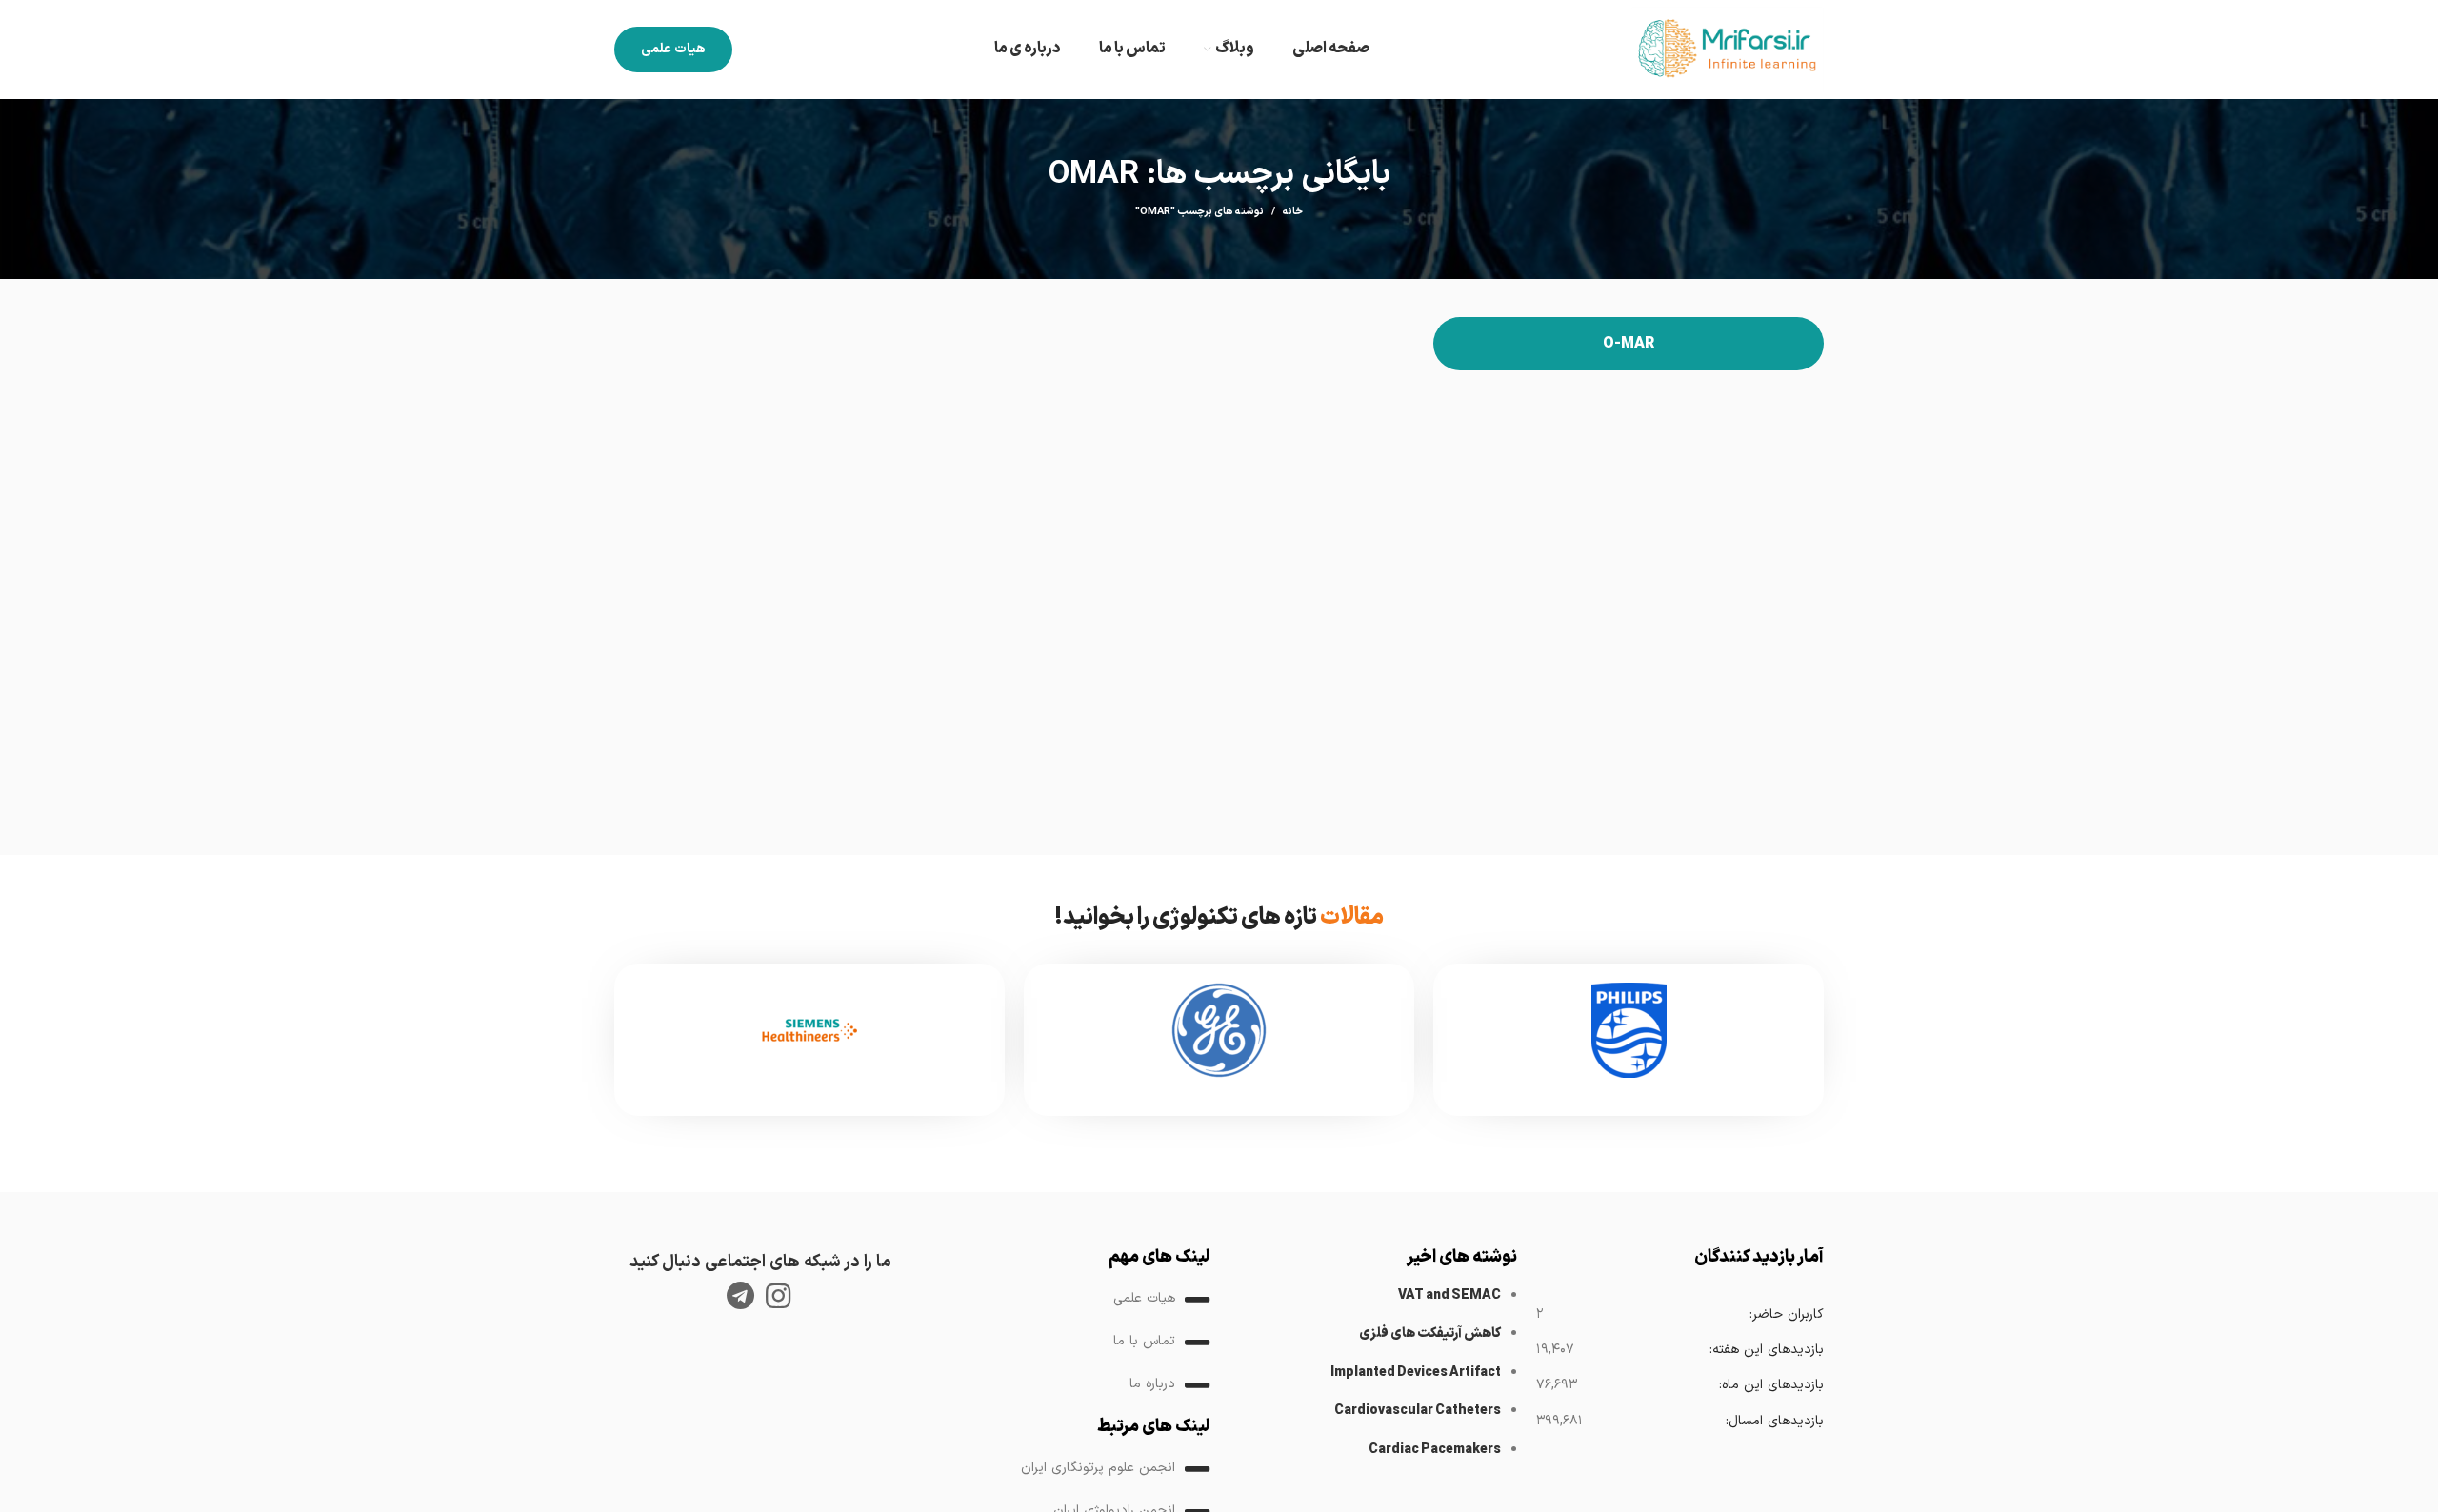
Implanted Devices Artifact (1416, 1373)
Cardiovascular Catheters (1418, 1411)
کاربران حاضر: (1786, 1314)
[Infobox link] (1629, 1040)
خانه (1293, 212)
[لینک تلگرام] (740, 1296)
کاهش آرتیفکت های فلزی (1430, 1333)
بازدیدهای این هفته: (1766, 1350)
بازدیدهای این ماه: (1771, 1385)
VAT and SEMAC (1449, 1295)
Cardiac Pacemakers (1435, 1450)
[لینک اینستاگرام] (778, 1296)
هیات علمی (673, 49)
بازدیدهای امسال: (1774, 1421)
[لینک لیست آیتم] (1066, 1300)
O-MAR (1629, 344)
